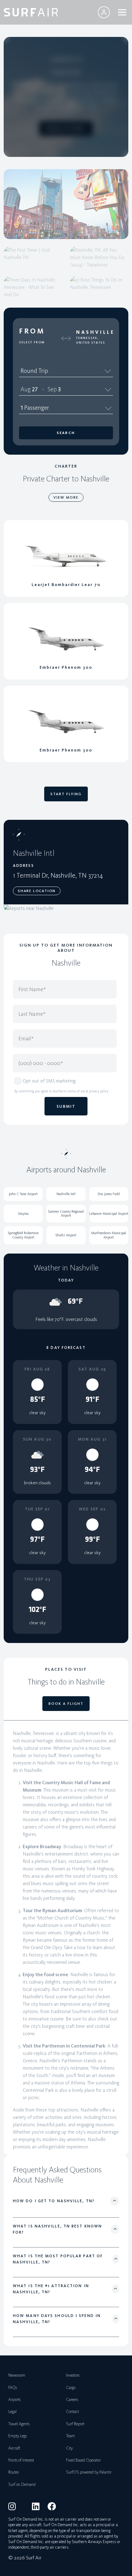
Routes (14, 2472)
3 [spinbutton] (59, 389)
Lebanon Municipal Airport (109, 1214)
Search (66, 433)
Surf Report (75, 2424)
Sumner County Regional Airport (66, 1213)
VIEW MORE (66, 497)
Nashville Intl (66, 1194)
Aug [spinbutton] (26, 389)
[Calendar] (108, 389)
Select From (32, 342)
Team (70, 2436)
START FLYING (66, 794)
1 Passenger (35, 408)
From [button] (32, 331)
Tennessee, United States (91, 340)
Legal (12, 2412)
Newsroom (17, 2375)
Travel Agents (19, 2424)
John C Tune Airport (23, 1194)
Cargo (71, 2388)
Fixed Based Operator (83, 2460)
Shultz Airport (66, 1235)
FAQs (13, 2388)
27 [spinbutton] (35, 389)
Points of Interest (21, 2460)
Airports (14, 2400)
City (69, 2448)
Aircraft (14, 2448)
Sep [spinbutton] (52, 389)
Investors (73, 2375)
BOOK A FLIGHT (66, 128)
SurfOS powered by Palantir (89, 2472)
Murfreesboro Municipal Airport (109, 1235)
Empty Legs (17, 2436)
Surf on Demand (22, 2484)
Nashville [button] (95, 332)
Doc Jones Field (109, 1194)
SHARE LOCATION (37, 891)
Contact (72, 2412)
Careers (72, 2400)
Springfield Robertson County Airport (23, 1235)
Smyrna (23, 1214)
